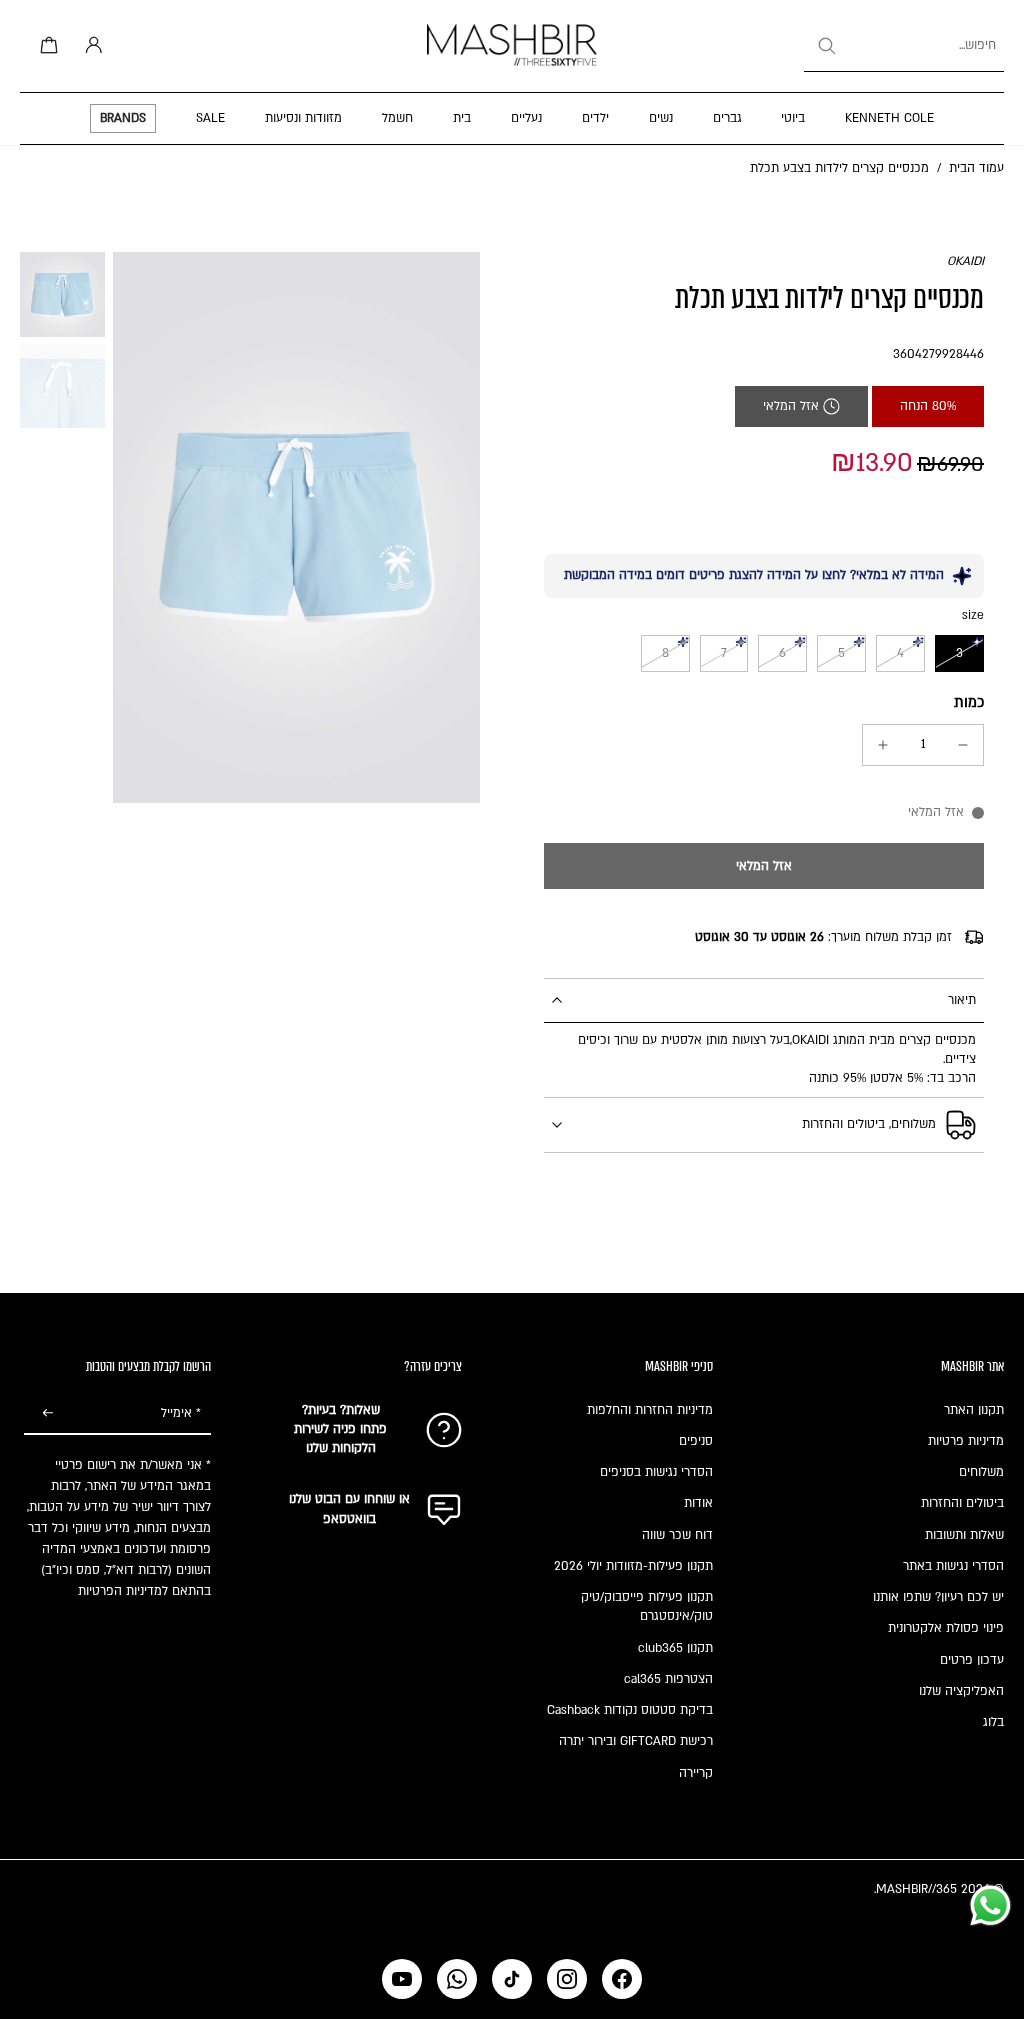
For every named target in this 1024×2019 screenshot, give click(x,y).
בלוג (993, 1722)
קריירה (696, 1773)
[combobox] (904, 46)
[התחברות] (90, 46)
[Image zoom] (296, 527)
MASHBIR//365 (916, 1889)
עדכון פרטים (972, 1660)
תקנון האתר (974, 1410)
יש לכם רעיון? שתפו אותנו (938, 1597)
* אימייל (181, 1413)
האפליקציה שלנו (961, 1691)
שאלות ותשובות (964, 1535)
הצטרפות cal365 (668, 1679)
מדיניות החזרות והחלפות (650, 1410)
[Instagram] (567, 1979)
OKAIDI (965, 261)
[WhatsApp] (457, 1979)
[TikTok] (512, 1979)
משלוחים (981, 1472)
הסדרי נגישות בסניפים (656, 1472)
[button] (764, 866)
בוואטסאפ (349, 1519)
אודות (698, 1503)
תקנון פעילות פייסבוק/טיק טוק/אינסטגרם (647, 1606)
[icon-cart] (46, 46)
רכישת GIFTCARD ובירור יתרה (636, 1741)
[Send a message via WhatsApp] (990, 1905)
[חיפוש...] (826, 46)
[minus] (963, 745)
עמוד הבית (976, 168)
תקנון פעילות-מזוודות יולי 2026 (633, 1566)
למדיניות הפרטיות (123, 1591)
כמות (969, 702)
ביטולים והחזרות (962, 1503)
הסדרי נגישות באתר (953, 1566)
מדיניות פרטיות (966, 1441)
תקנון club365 (675, 1648)
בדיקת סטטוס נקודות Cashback (630, 1710)
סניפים (696, 1441)
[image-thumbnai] (62, 294)
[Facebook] (622, 1979)
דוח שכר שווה (677, 1535)
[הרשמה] (48, 1414)
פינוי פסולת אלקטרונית (946, 1628)
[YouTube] (402, 1979)
